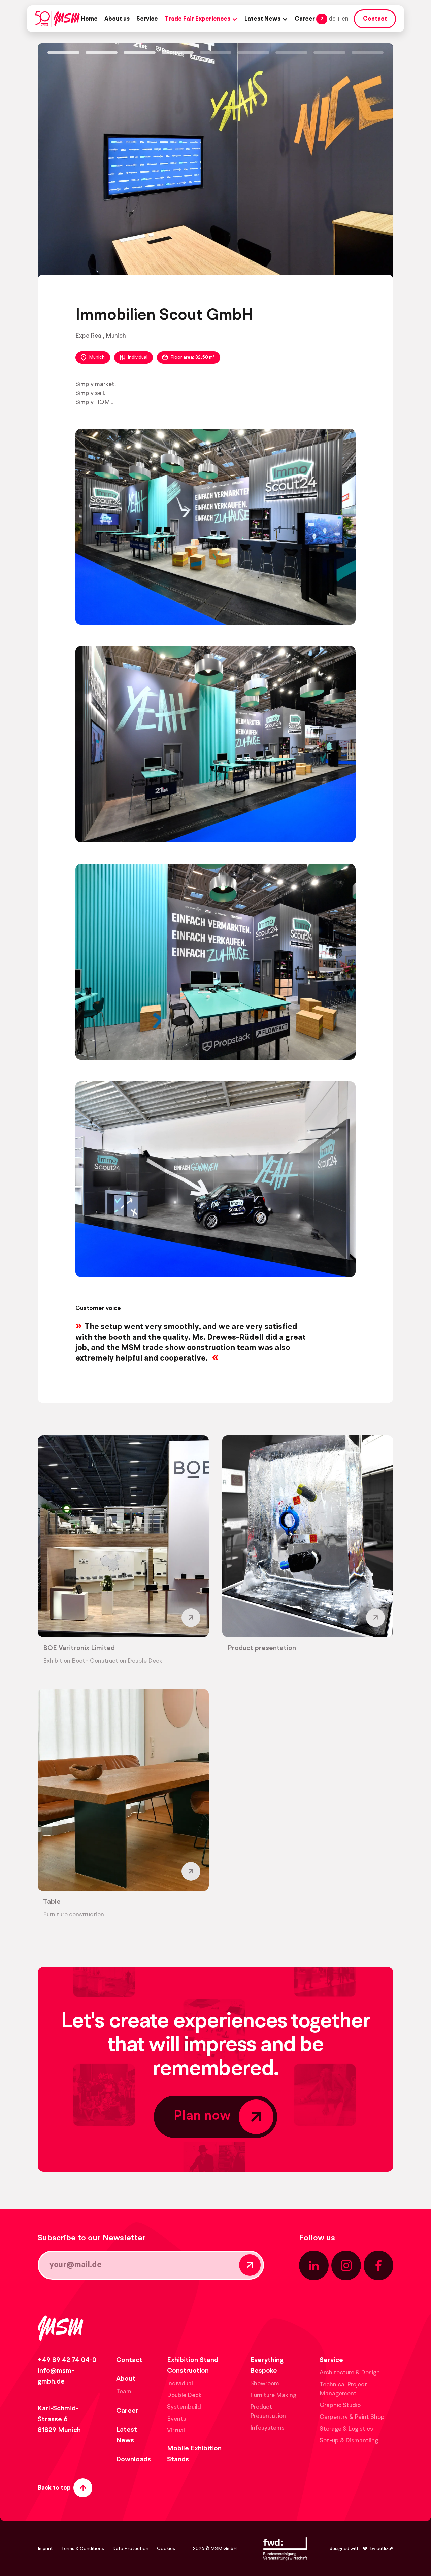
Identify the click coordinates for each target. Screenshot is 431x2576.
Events (177, 2419)
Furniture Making (273, 2395)
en (345, 19)
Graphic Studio (340, 2405)
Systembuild (184, 2407)
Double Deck (184, 2395)
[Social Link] (314, 2265)
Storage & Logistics (346, 2429)
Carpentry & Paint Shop (352, 2417)
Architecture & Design (350, 2373)
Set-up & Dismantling (349, 2441)
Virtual (176, 2431)
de (332, 19)
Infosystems (267, 2428)
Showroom (265, 2384)
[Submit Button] (250, 2265)
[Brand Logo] (57, 19)
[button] (201, 19)
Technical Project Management (343, 2389)
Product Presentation (268, 2412)
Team (124, 2392)
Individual (138, 357)
